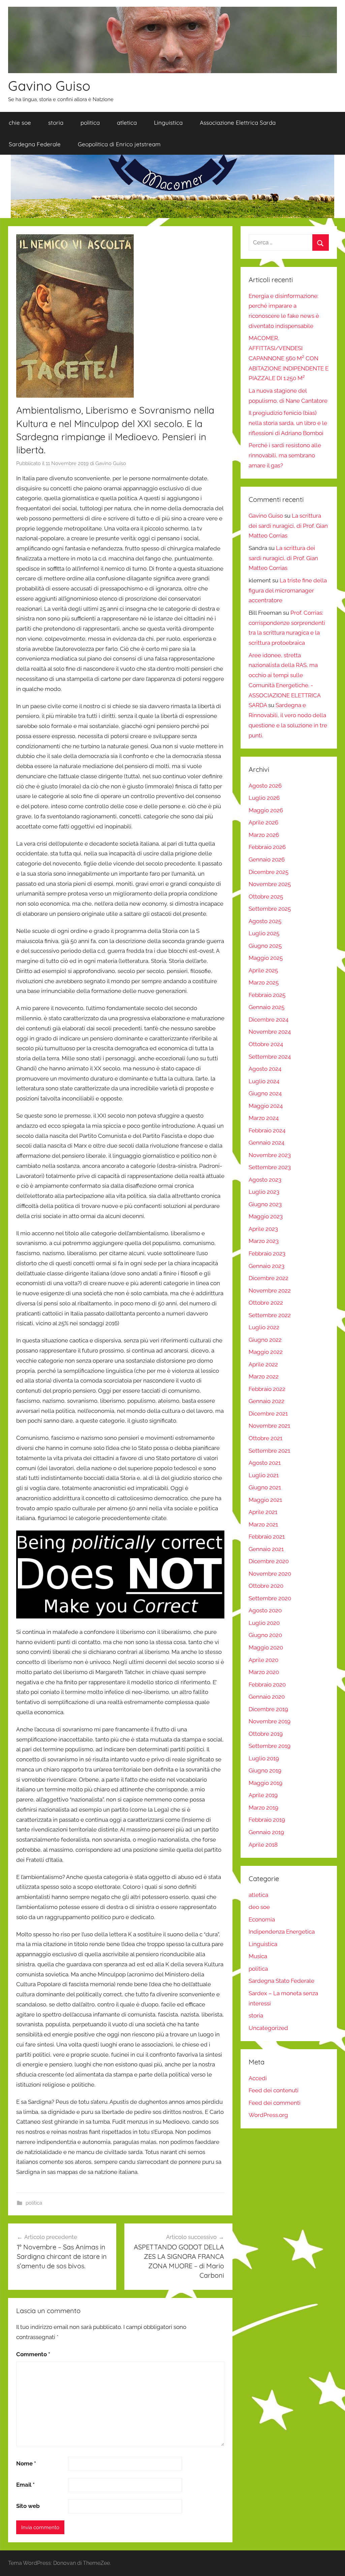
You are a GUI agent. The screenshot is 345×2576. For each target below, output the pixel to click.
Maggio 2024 (266, 1106)
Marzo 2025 (264, 982)
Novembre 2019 (270, 1721)
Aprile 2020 (263, 1660)
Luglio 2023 (264, 1192)
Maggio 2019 (265, 1783)
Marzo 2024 (264, 1118)
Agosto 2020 (265, 1610)
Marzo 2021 (263, 1524)
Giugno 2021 (265, 1487)
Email (25, 2485)
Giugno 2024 (265, 1093)
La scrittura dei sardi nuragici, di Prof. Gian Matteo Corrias (288, 526)
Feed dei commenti (275, 2103)
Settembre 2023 (270, 1167)
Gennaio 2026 (267, 859)
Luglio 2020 (264, 1623)
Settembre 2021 (269, 1451)
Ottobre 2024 (266, 1044)
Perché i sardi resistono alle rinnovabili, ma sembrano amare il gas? (285, 455)
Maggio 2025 (266, 958)
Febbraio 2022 (267, 1389)
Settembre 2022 (270, 1315)
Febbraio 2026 (267, 847)
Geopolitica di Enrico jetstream (119, 144)
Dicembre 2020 (269, 1561)
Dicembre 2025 (269, 872)
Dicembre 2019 (268, 1709)
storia (56, 123)
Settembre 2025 (270, 909)
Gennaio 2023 (266, 1266)
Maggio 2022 (266, 1352)
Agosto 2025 (265, 921)
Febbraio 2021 (267, 1537)
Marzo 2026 (264, 835)
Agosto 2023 (265, 1180)
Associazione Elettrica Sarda (238, 123)
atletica (127, 123)
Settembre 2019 (270, 1746)
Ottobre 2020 (266, 1586)
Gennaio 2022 (266, 1401)
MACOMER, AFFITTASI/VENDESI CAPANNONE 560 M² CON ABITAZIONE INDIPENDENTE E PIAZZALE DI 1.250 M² (289, 358)
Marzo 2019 (263, 1808)
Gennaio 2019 (266, 1832)
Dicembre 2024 (269, 1020)
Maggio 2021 (265, 1500)
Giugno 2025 (265, 946)
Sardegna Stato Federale (281, 1981)
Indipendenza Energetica (282, 1932)
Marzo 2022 (264, 1376)
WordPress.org (268, 2115)
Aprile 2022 (263, 1364)
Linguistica (168, 123)
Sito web (28, 2506)
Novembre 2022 (270, 1291)
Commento (33, 2354)
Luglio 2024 (264, 1081)
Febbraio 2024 (267, 1130)
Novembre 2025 (270, 884)
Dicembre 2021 (268, 1414)
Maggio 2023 (266, 1216)
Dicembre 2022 (269, 1278)
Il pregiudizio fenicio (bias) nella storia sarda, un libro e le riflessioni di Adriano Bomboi (288, 423)
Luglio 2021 (264, 1475)
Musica (258, 1956)
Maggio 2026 (266, 810)
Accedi (258, 2078)
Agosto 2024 (265, 1069)
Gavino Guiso (49, 86)
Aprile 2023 (263, 1229)
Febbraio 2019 (267, 1820)
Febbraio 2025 (267, 995)
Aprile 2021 (263, 1512)
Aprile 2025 (263, 970)
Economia (262, 1919)
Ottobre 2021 (265, 1438)
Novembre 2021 (269, 1426)
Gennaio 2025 (266, 1007)
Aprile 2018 (263, 1845)
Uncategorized (268, 2028)
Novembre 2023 (270, 1155)
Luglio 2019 (264, 1758)
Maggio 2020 (266, 1647)
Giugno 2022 (265, 1340)
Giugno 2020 (265, 1635)
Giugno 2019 (265, 1770)
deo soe (259, 1907)
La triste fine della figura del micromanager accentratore (288, 590)
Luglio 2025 (264, 933)
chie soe (20, 123)
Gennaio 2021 (266, 1549)
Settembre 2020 (270, 1598)
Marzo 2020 (264, 1672)
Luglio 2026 (264, 798)
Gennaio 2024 (266, 1143)
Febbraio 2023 (267, 1253)
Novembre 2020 (270, 1574)
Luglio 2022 (264, 1327)
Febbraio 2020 (267, 1685)
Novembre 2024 (270, 1032)
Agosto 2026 (265, 786)
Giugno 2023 (265, 1204)
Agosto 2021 (265, 1463)
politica (90, 123)
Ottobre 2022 (266, 1303)
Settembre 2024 (270, 1057)
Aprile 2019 (263, 1795)
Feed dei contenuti (274, 2090)
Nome (26, 2463)
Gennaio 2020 (267, 1697)
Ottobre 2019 (266, 1734)
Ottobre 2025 (266, 897)
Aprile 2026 (263, 822)
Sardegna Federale (35, 144)
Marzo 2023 (264, 1241)
